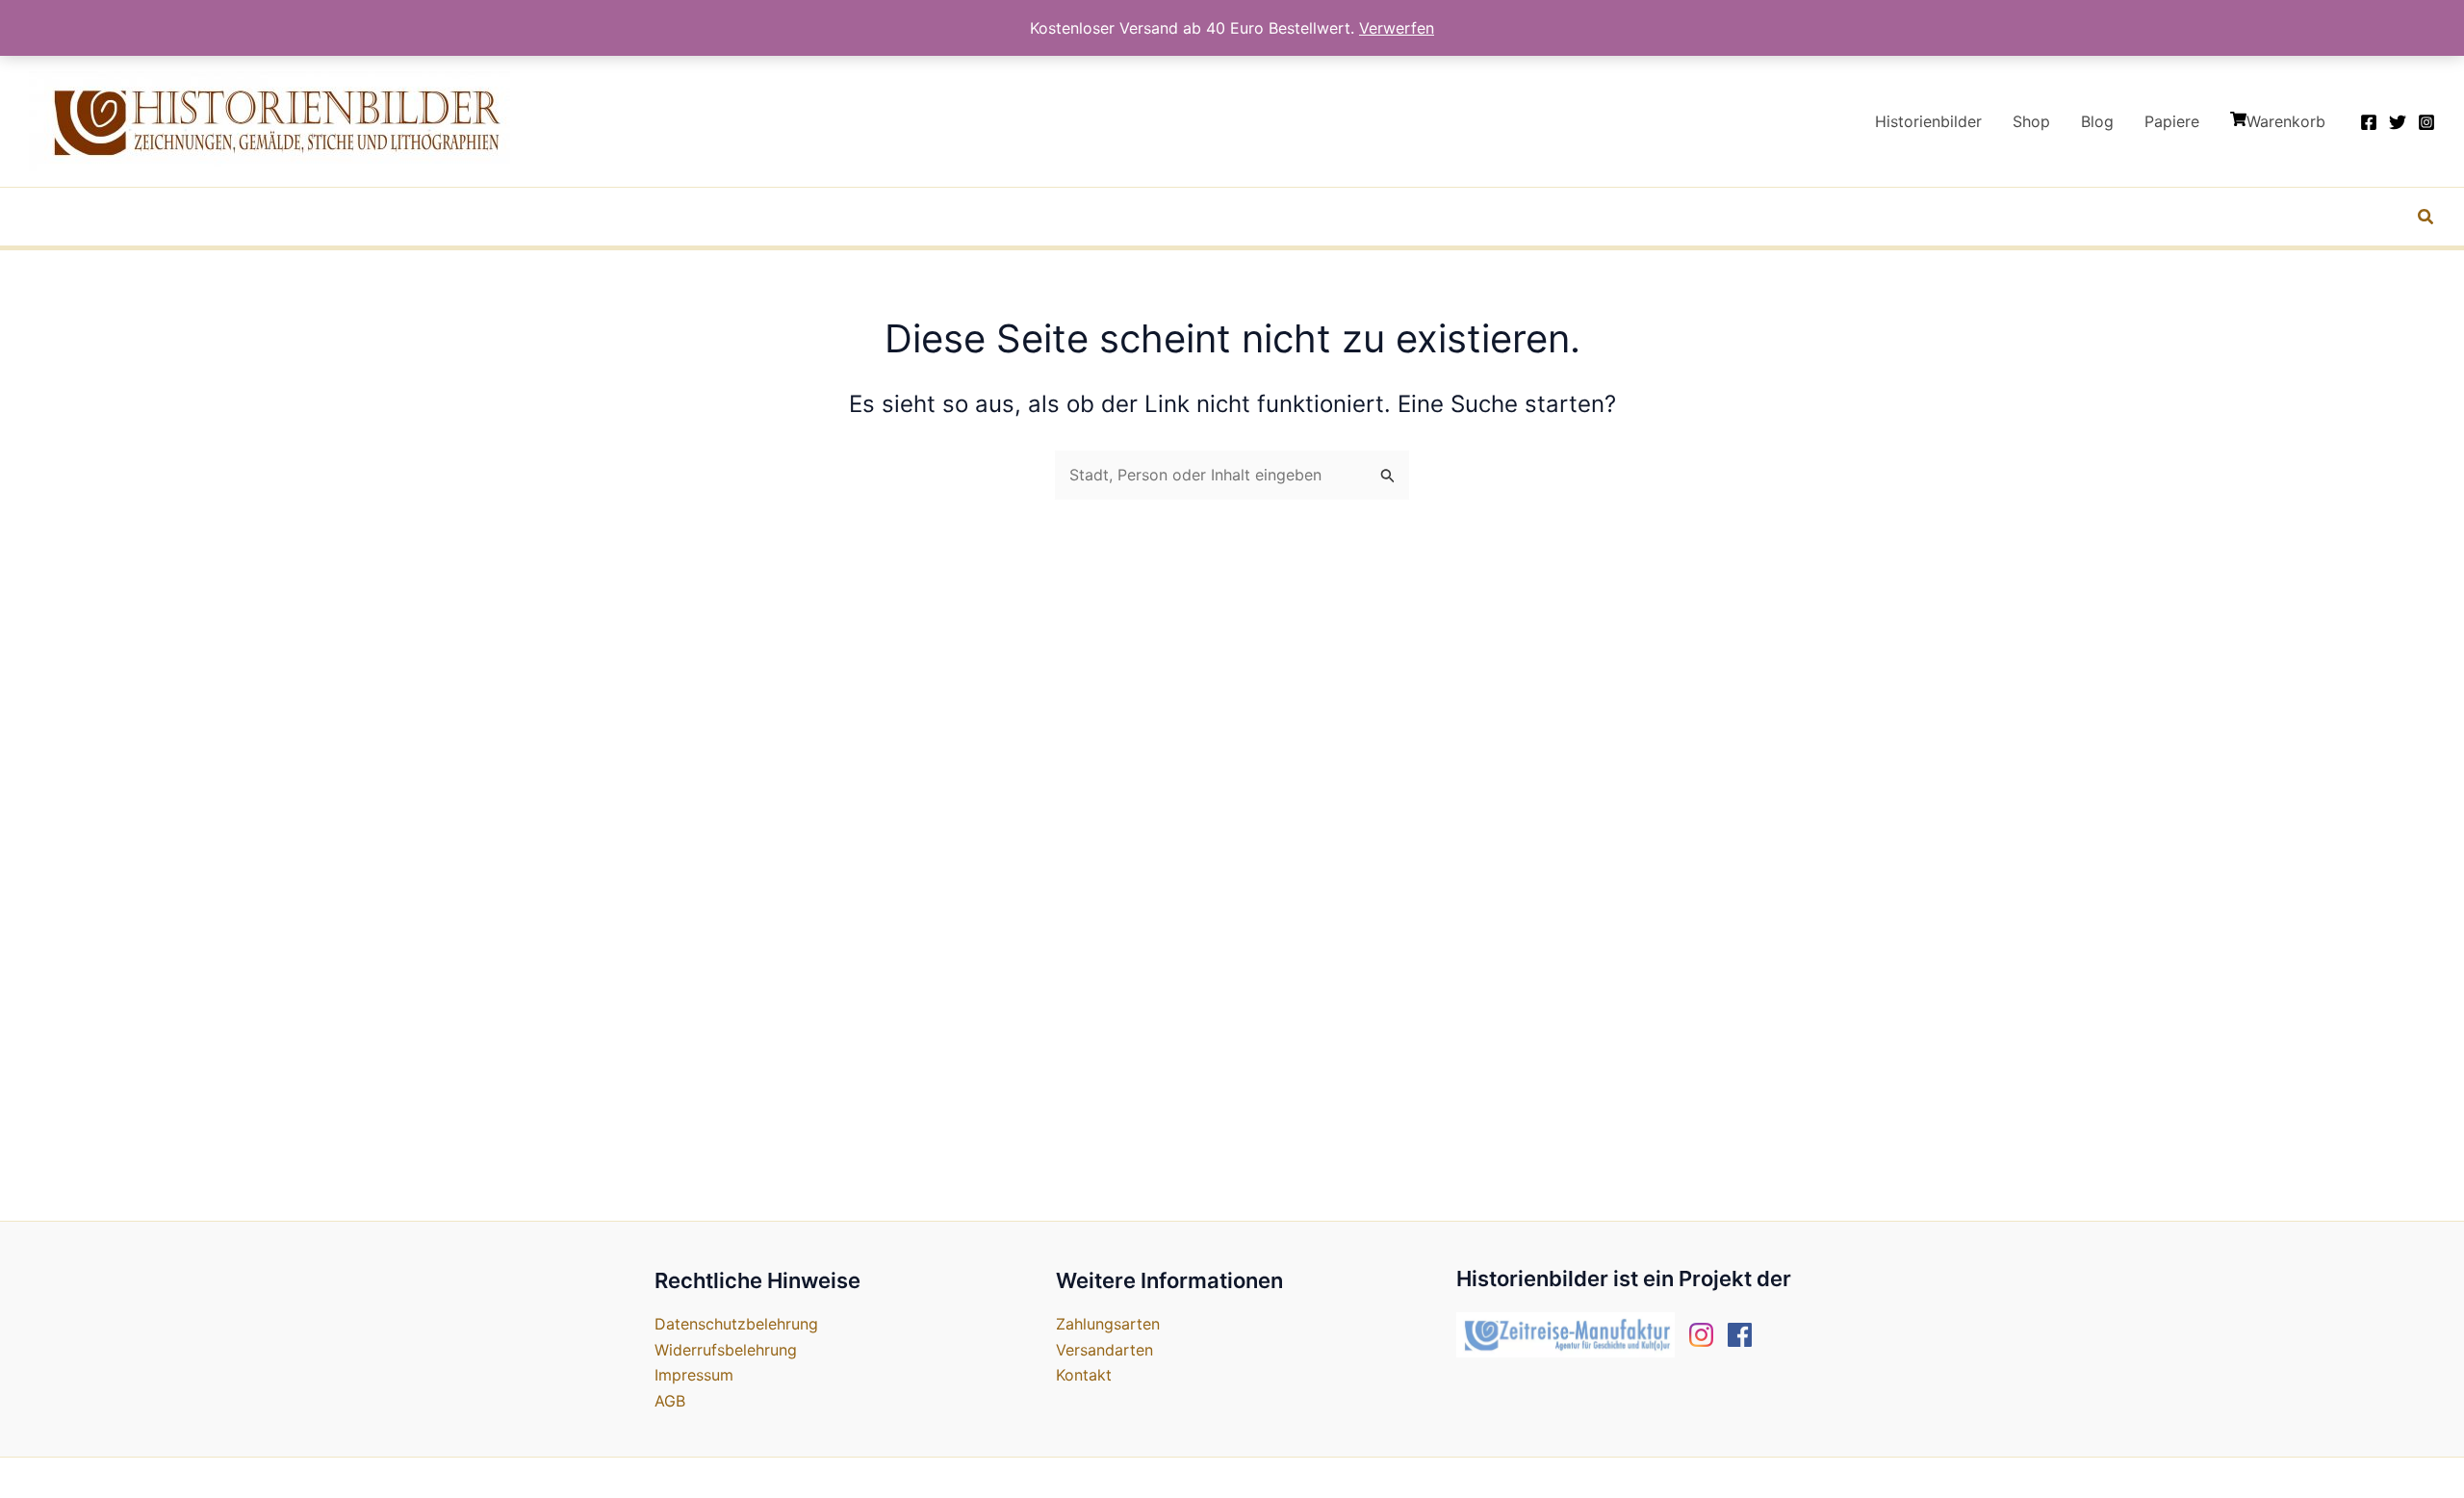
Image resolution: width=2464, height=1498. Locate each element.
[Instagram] (2426, 122)
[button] (2426, 219)
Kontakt (1084, 1375)
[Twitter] (2398, 122)
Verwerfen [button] (1397, 28)
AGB (670, 1401)
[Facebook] (2369, 122)
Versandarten (1104, 1350)
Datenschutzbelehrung (736, 1324)
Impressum (694, 1375)
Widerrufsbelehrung (726, 1350)
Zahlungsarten (1108, 1324)
